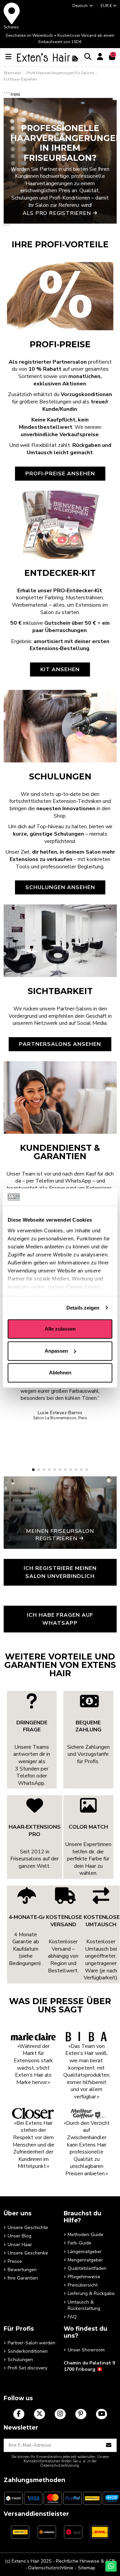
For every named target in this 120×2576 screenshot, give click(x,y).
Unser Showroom (86, 2350)
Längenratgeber (85, 2252)
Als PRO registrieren (57, 213)
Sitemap (87, 2568)
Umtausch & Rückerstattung (84, 2305)
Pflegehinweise (84, 2277)
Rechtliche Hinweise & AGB (85, 2561)
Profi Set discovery (27, 2368)
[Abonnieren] (109, 2445)
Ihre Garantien (23, 2278)
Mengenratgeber (85, 2260)
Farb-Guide (79, 2243)
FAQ (72, 2317)
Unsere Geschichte (28, 2228)
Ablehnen (60, 1373)
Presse (15, 2261)
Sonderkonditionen (28, 2351)
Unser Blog (19, 2236)
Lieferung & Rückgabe (91, 2293)
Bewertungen (22, 2270)
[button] (33, 1470)
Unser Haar (20, 2245)
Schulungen (20, 2360)
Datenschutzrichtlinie (51, 2568)
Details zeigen (83, 1308)
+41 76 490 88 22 (82, 2380)
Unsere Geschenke (28, 2253)
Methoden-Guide (85, 2235)
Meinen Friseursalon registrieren (60, 1535)
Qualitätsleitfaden (87, 2268)
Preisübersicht (83, 2285)
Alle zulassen (60, 1329)
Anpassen (56, 1351)
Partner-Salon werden (31, 2343)
